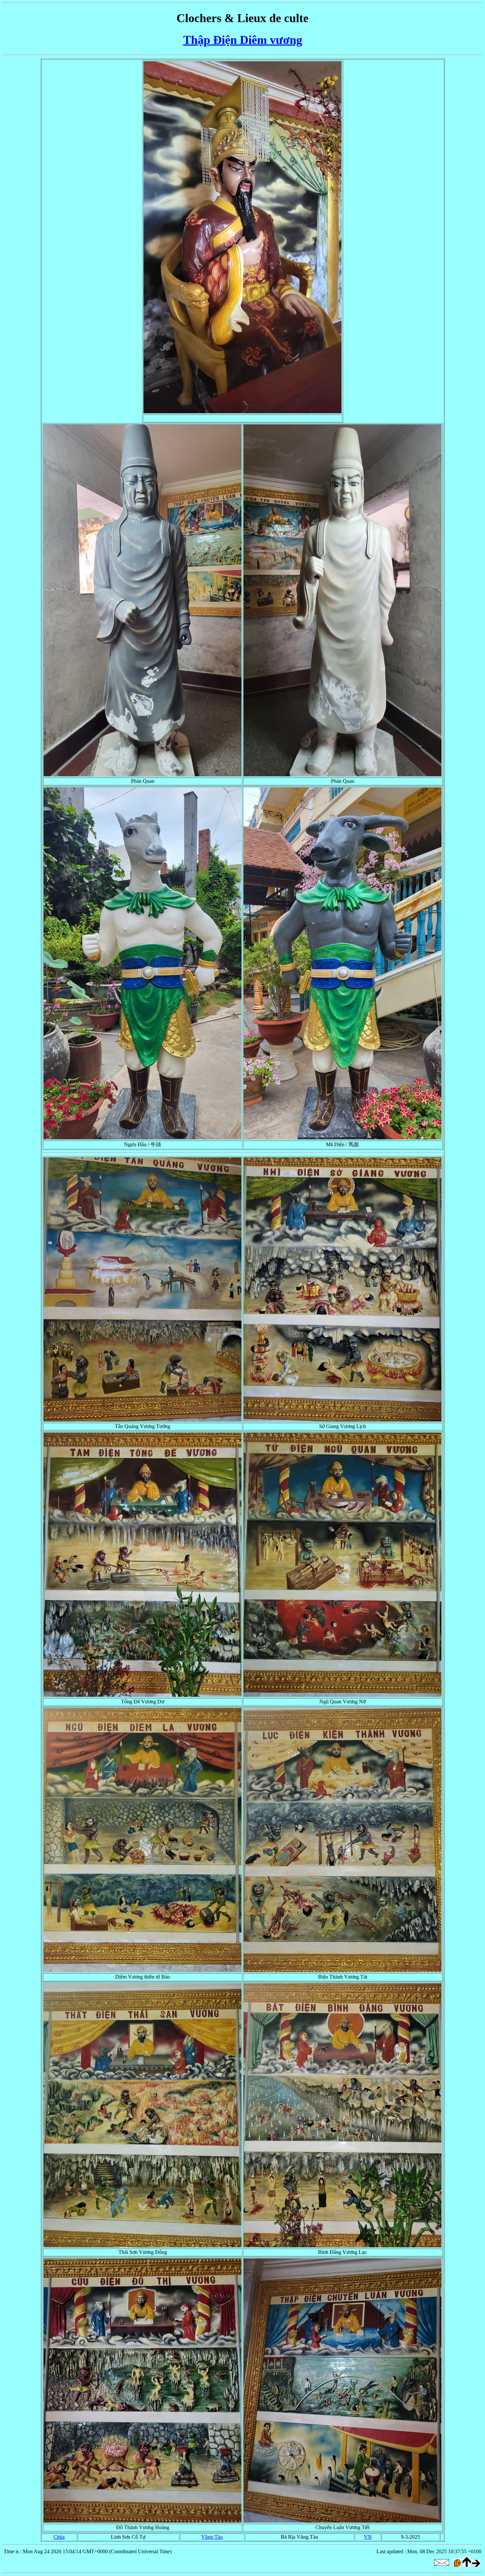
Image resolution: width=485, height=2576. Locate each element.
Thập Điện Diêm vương (243, 40)
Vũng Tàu (212, 2537)
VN (368, 2537)
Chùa (59, 2537)
